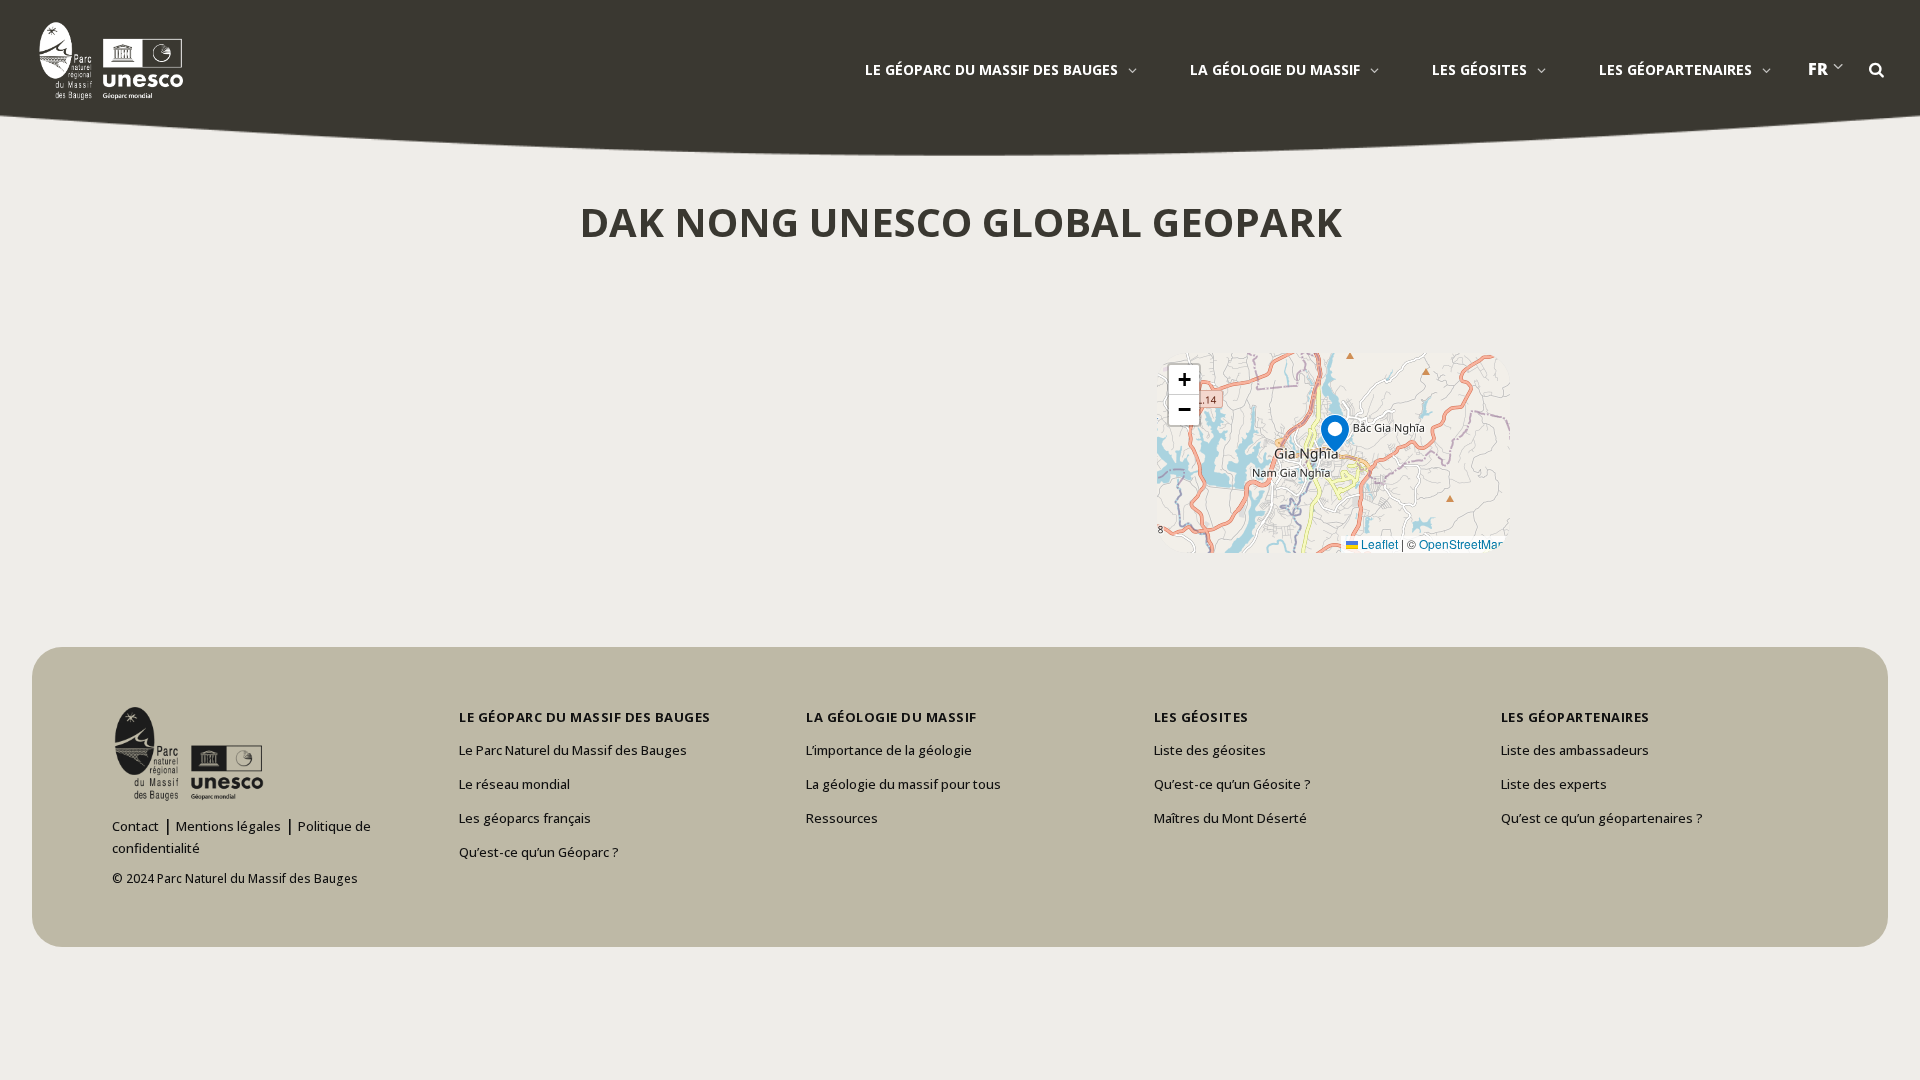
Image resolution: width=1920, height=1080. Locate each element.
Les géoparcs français (525, 818)
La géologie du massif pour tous (903, 784)
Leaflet (1378, 543)
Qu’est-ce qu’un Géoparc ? (539, 852)
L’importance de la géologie (889, 750)
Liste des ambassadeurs (1575, 750)
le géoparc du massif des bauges (585, 717)
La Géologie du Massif (1275, 69)
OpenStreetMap (1462, 543)
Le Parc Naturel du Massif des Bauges (573, 750)
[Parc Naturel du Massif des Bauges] (107, 60)
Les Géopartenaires (1675, 69)
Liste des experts (1554, 784)
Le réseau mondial (514, 784)
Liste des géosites (1210, 750)
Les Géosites (1479, 69)
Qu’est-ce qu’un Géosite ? (1232, 784)
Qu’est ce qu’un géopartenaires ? (1602, 818)
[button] (1334, 453)
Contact (135, 826)
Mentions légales (228, 826)
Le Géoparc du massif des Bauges (991, 69)
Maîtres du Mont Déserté (1230, 818)
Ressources (842, 818)
